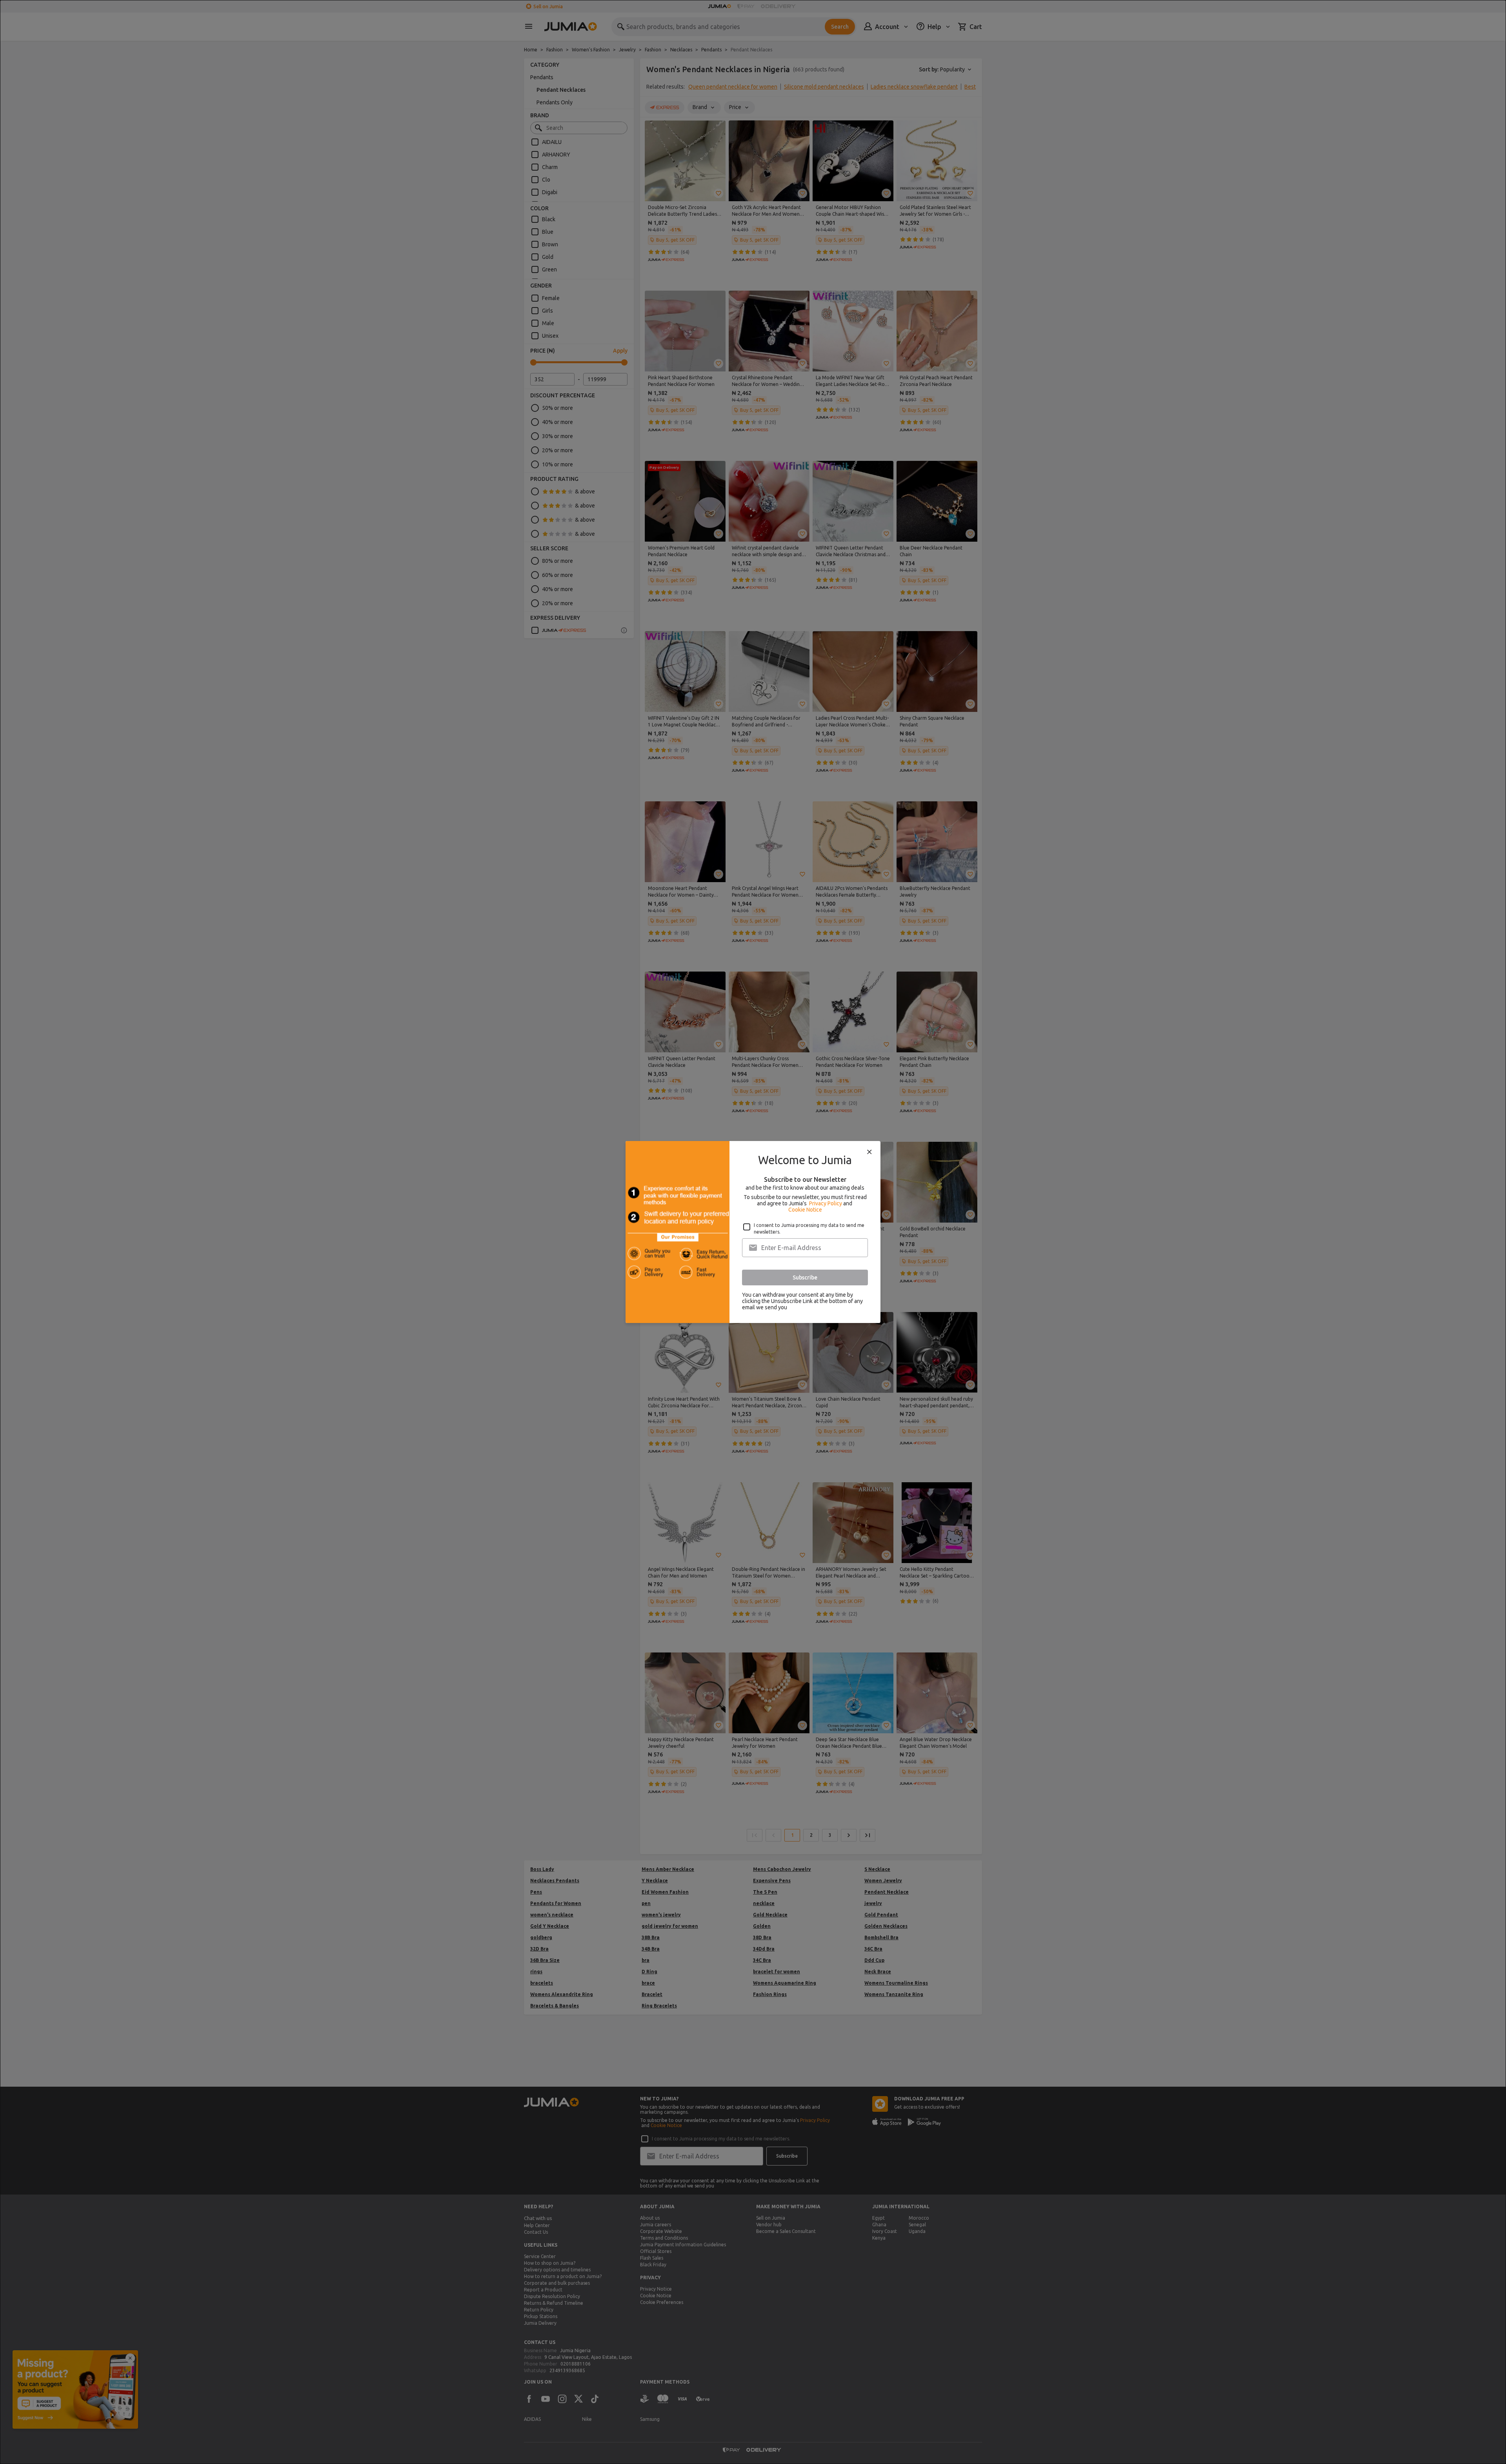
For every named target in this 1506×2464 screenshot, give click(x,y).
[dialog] (753, 1232)
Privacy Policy (826, 1203)
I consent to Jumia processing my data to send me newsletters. (809, 1228)
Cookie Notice (805, 1210)
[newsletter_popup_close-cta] (869, 1152)
